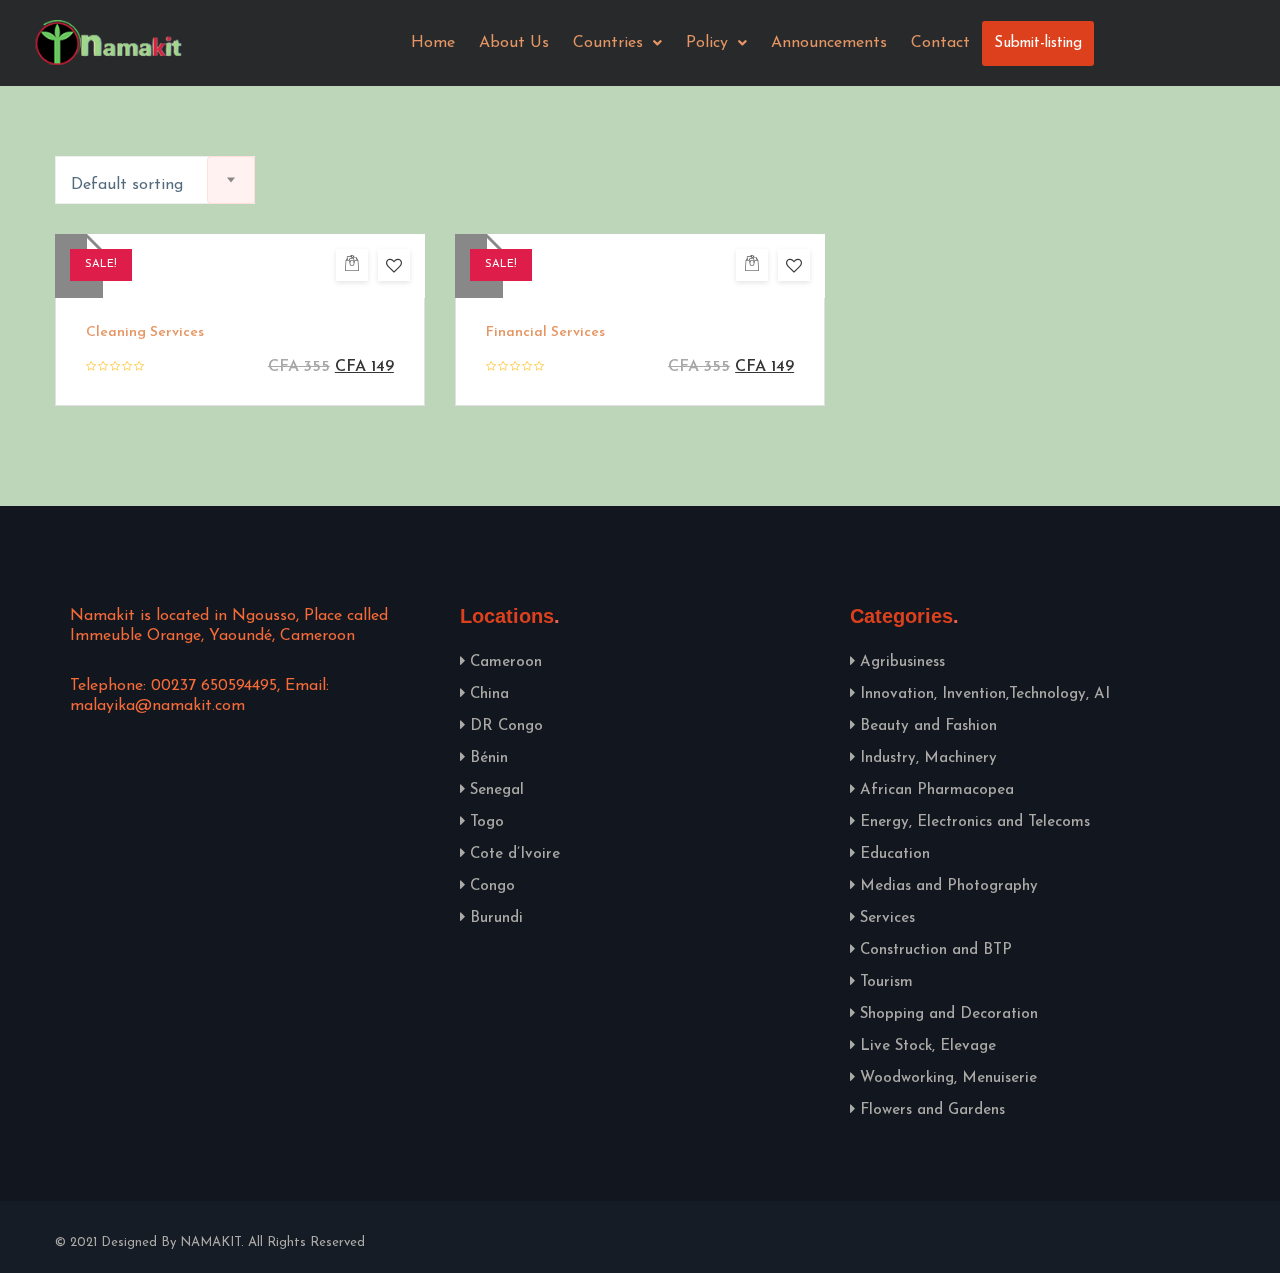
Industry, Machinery (928, 758)
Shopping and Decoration (949, 1014)
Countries (608, 43)
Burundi (496, 918)
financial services (545, 332)
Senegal (497, 790)
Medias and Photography (949, 886)
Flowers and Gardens (932, 1110)
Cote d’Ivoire (515, 854)
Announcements (829, 43)
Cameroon (506, 662)
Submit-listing (1038, 43)
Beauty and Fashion (928, 726)
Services (887, 918)
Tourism (886, 982)
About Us (514, 43)
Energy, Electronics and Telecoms (975, 822)
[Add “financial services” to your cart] (752, 265)
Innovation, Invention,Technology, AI (985, 694)
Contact (940, 43)
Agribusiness (902, 662)
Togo (487, 822)
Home (433, 43)
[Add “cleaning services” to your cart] (352, 265)
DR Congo (506, 726)
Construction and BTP (936, 950)
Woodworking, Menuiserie (948, 1078)
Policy (707, 43)
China (489, 694)
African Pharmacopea (937, 790)
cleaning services (145, 332)
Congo (492, 886)
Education (895, 854)
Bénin (489, 758)
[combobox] (155, 180)
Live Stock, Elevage (928, 1046)
